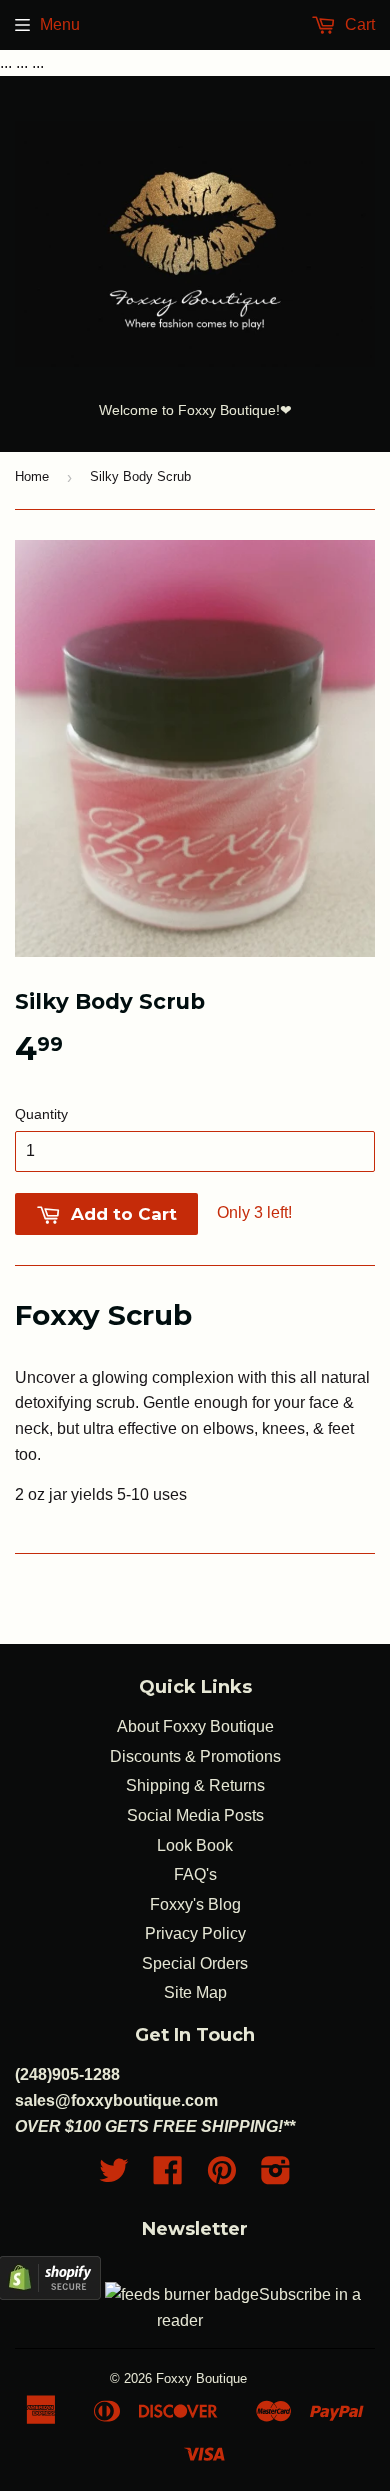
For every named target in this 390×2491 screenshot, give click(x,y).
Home (32, 476)
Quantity (41, 1114)
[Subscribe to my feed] (182, 2294)
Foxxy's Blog (195, 1904)
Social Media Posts (195, 1815)
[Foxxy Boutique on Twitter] (114, 2176)
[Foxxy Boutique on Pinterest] (222, 2176)
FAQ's (195, 1874)
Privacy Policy (195, 1933)
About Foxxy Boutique (195, 1726)
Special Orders (195, 1963)
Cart (358, 24)
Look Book (195, 1845)
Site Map (195, 1992)
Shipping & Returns (195, 1785)
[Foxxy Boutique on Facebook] (168, 2176)
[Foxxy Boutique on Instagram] (276, 2176)
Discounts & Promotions (195, 1756)
